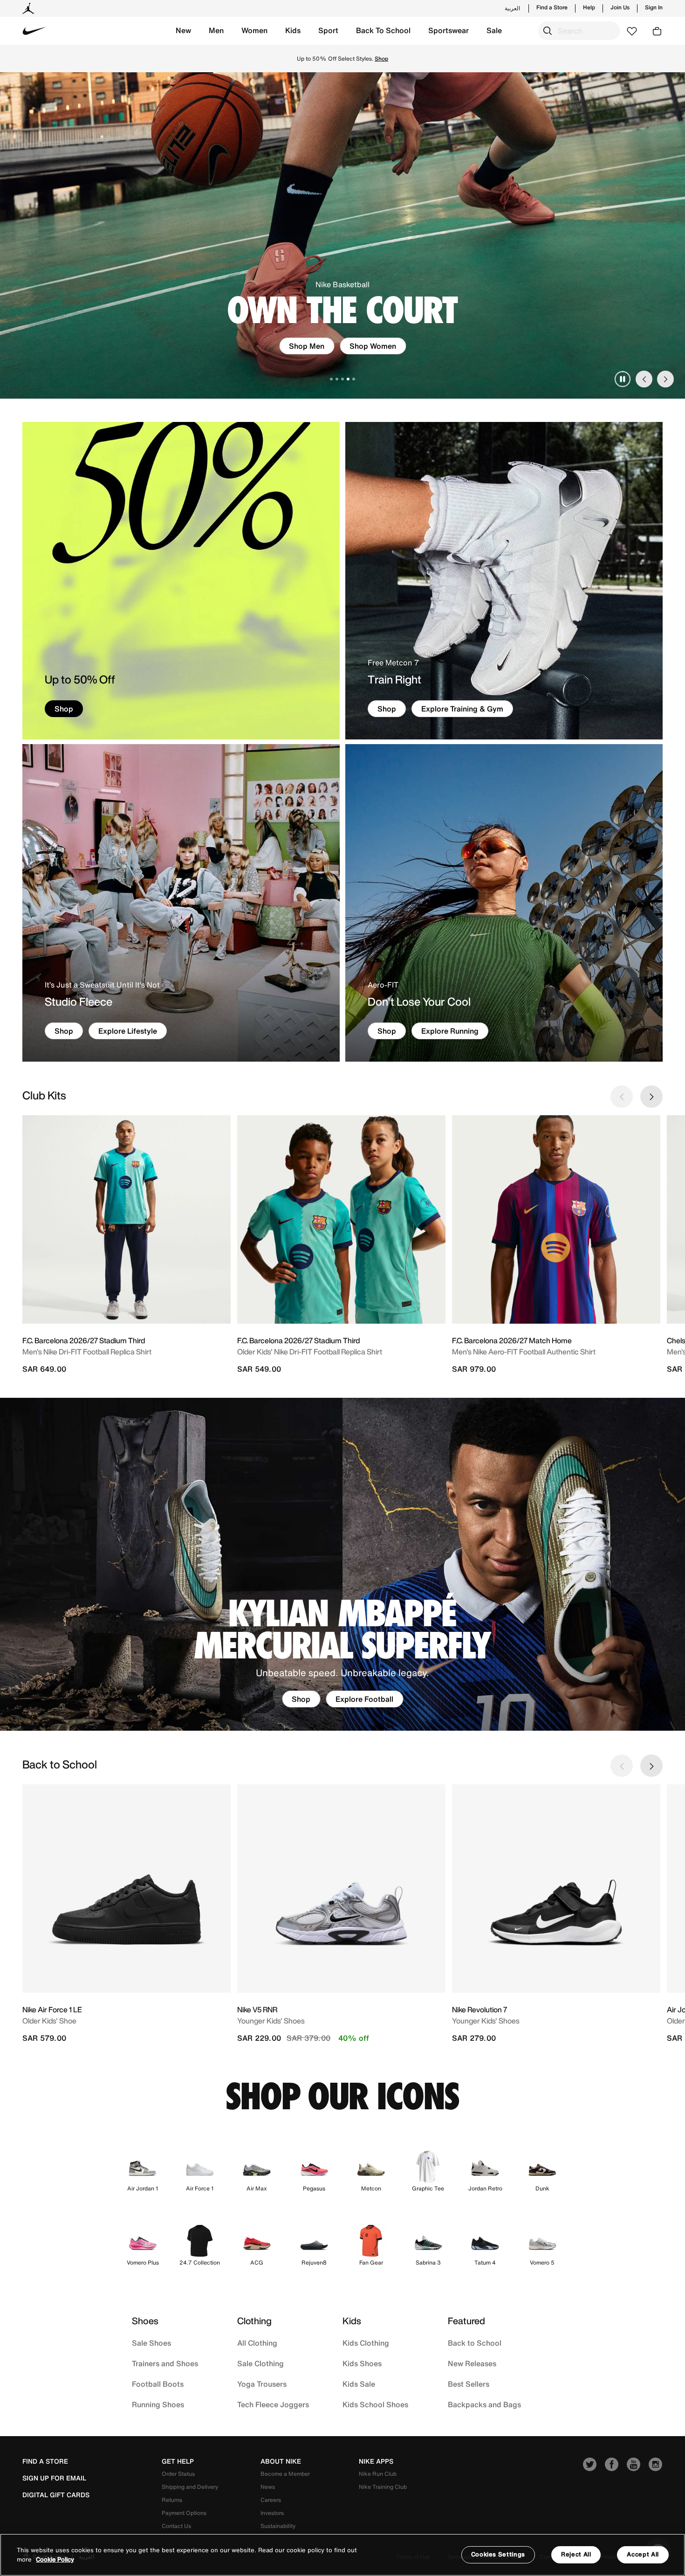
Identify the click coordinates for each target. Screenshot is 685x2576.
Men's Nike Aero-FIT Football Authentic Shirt (524, 1352)
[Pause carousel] (623, 379)
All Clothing (257, 2343)
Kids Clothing (366, 2343)
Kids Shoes (362, 2363)
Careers (271, 2500)
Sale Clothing (260, 2363)
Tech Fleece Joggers (273, 2404)
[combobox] (579, 31)
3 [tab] (342, 379)
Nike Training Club (383, 2487)
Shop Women (373, 346)
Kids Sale (359, 2384)
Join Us (620, 7)
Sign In (654, 7)
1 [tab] (331, 379)
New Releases (472, 2363)
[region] (342, 2555)
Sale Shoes (151, 2343)
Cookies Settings (498, 2554)
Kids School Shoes (375, 2404)
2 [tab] (337, 379)
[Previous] (644, 379)
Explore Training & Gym (462, 709)
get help (178, 2461)
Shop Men (307, 346)
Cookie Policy (55, 2559)
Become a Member (285, 2474)
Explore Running (450, 1031)
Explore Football (364, 1699)
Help (589, 7)
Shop (381, 59)
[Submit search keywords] (548, 31)
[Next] (665, 379)
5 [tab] (354, 379)
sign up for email (54, 2478)
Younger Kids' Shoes (271, 2021)
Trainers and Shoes (165, 2363)
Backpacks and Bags (484, 2404)
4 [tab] (348, 379)
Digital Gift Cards (56, 2495)
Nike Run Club (378, 2474)
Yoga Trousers (262, 2384)
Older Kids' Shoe (49, 2021)
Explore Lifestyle (128, 1031)
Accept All (643, 2554)
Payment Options (184, 2513)
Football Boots (158, 2384)
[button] (183, 31)
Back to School (475, 2343)
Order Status (178, 2474)
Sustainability (278, 2526)
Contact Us (176, 2526)
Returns (172, 2500)
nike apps (376, 2461)
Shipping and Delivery (190, 2487)
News (268, 2487)
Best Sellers (469, 2384)
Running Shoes (158, 2404)
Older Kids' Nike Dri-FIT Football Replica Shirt (310, 1352)
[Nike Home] (34, 31)
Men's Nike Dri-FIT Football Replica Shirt (87, 1352)
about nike (281, 2461)
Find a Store (552, 7)
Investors (272, 2513)
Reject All (576, 2554)
